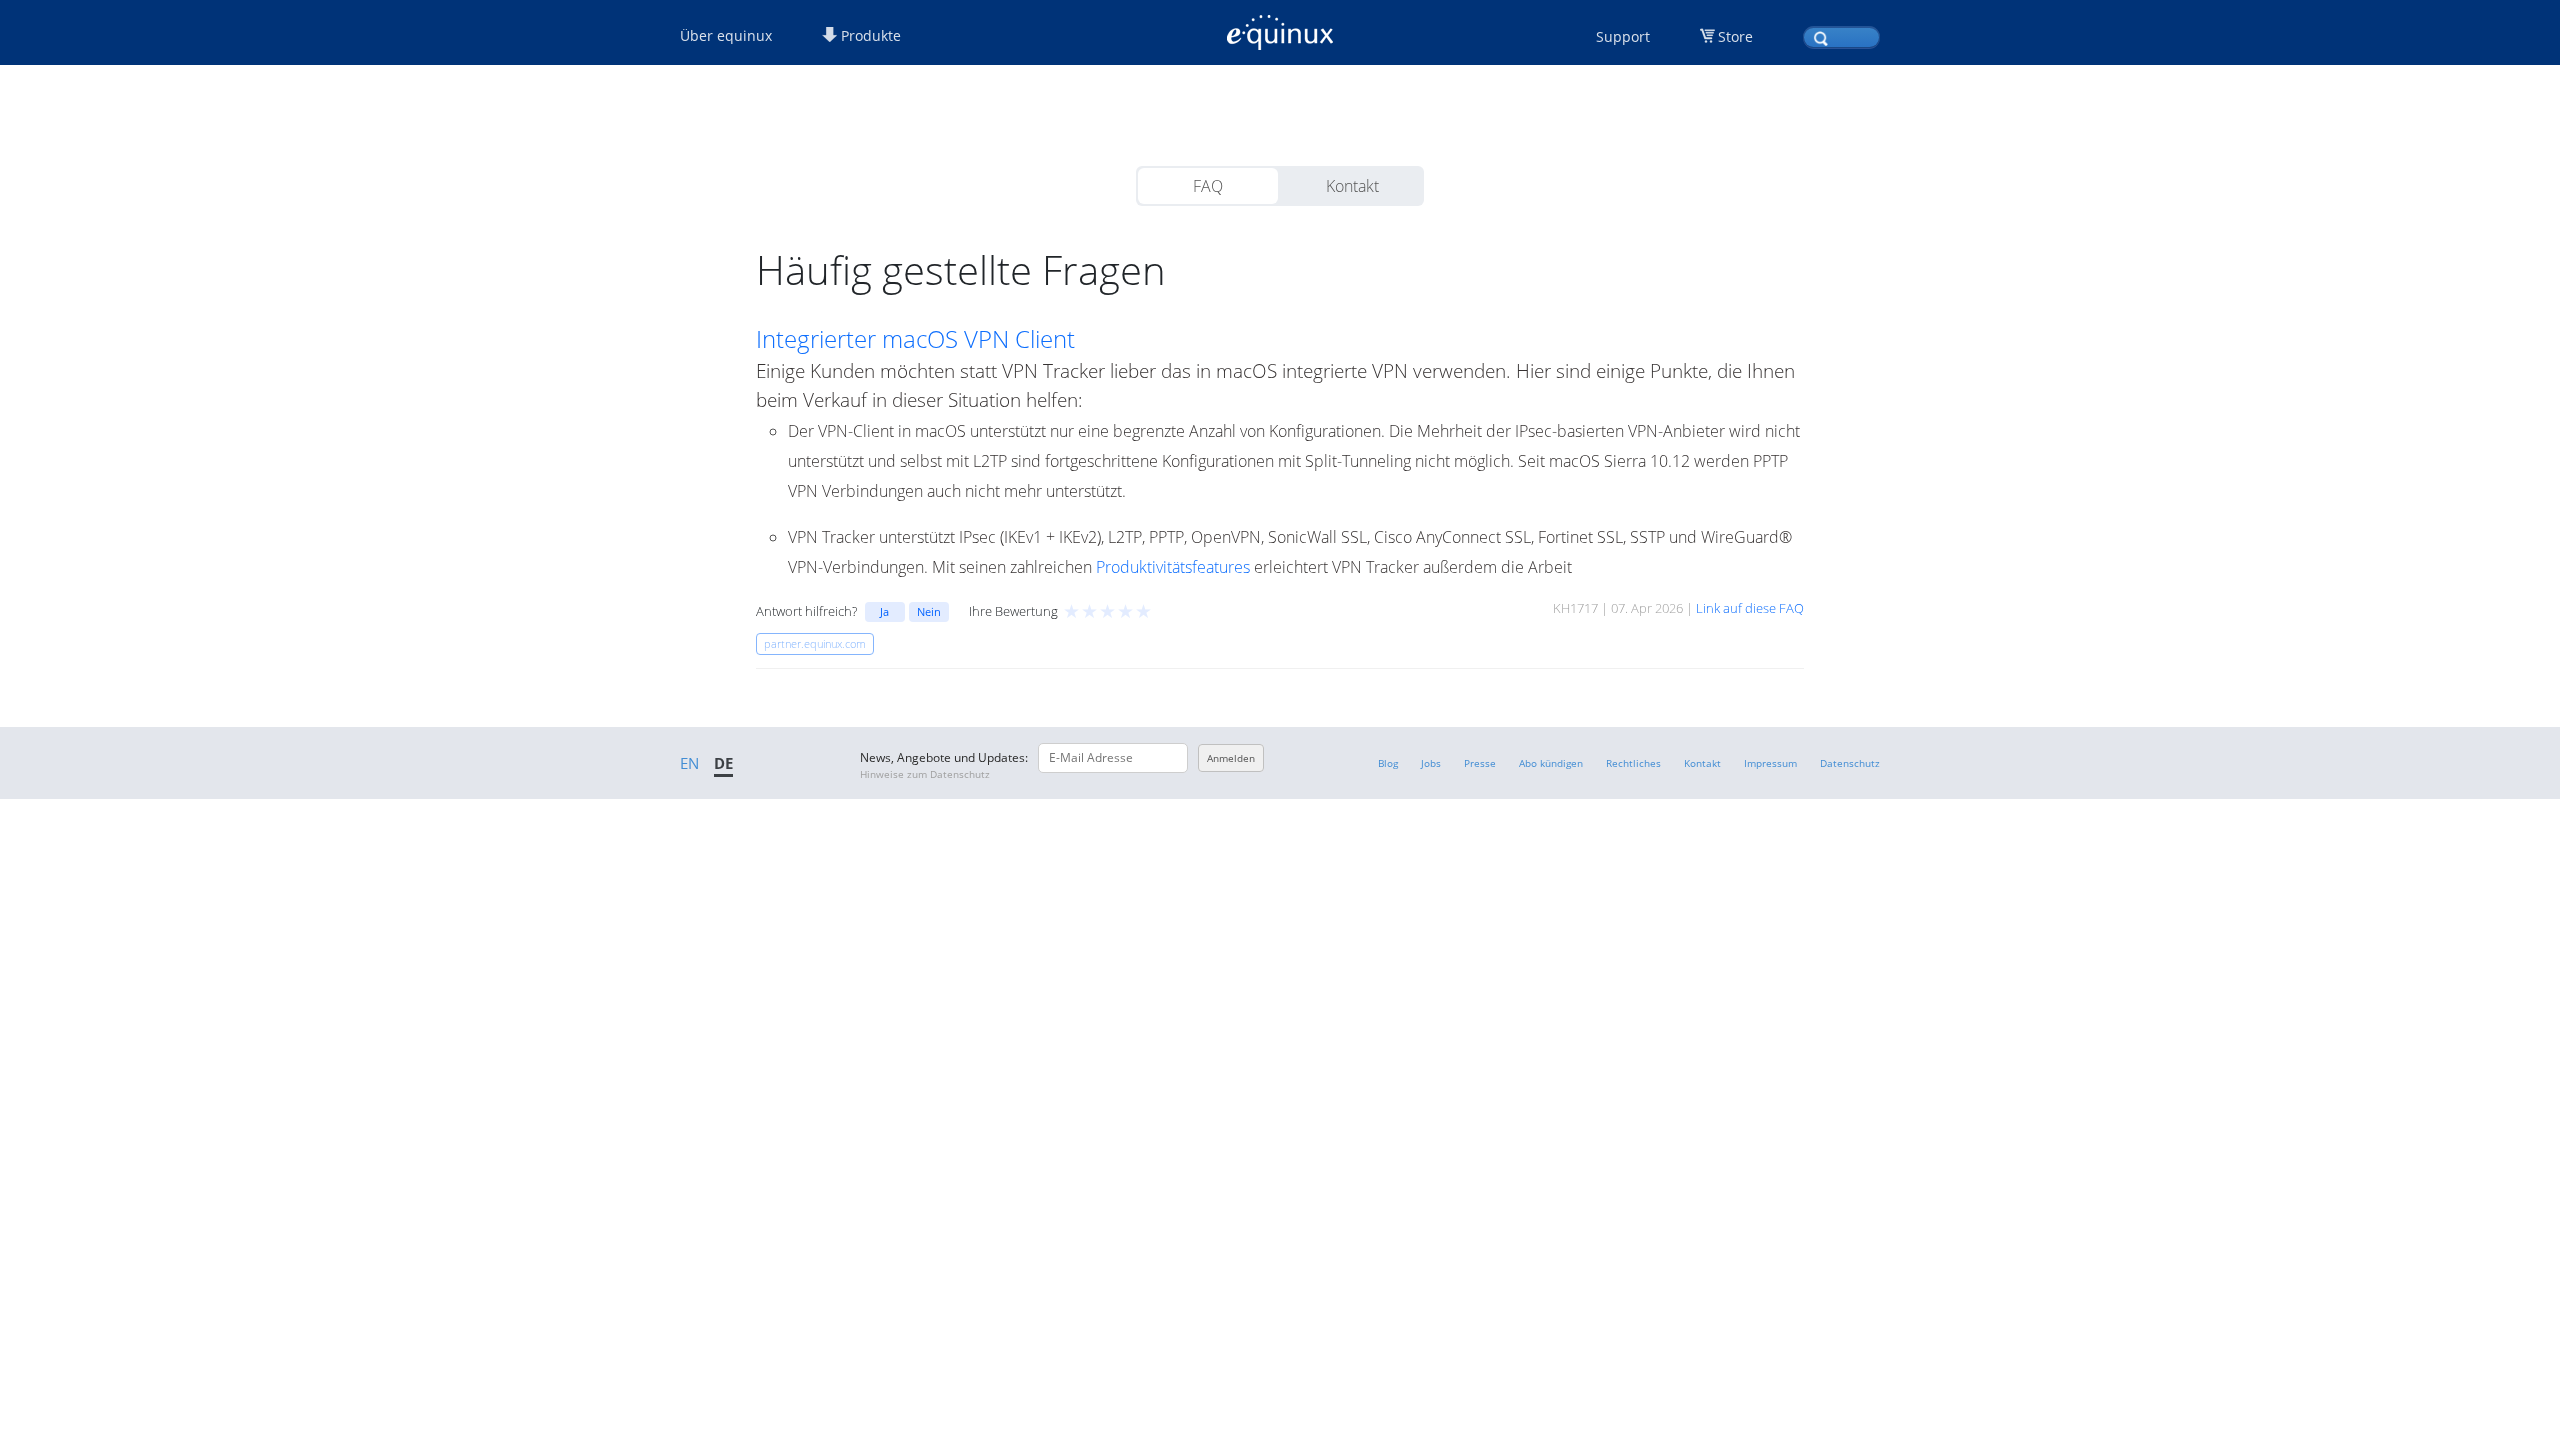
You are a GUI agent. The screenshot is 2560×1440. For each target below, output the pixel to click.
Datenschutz (1850, 763)
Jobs (1431, 763)
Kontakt (1352, 186)
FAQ (1208, 186)
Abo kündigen (1551, 763)
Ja (884, 611)
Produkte (869, 35)
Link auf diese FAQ (1750, 608)
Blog (1388, 763)
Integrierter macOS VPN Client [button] (915, 339)
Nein (929, 611)
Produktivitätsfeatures (1173, 567)
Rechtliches (1633, 763)
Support (1623, 36)
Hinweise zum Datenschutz (925, 774)
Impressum (1770, 763)
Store (1735, 36)
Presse (1480, 763)
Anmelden (1231, 758)
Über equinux (726, 35)
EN (689, 763)
